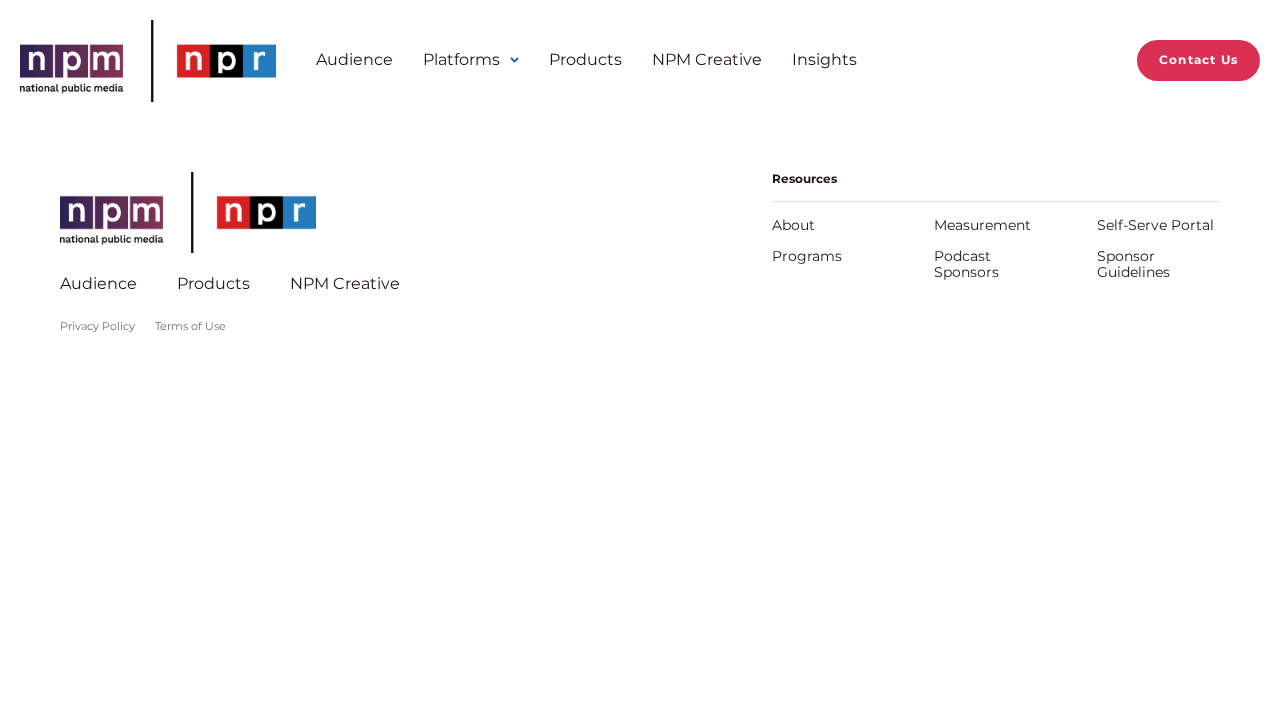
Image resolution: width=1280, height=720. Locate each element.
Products (585, 59)
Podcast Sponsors (966, 264)
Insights (824, 59)
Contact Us (1198, 59)
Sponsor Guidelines (1133, 264)
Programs (807, 256)
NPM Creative (707, 59)
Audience (354, 59)
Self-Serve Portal (1155, 225)
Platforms (461, 59)
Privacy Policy (97, 326)
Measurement (982, 225)
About (793, 225)
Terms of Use (190, 326)
